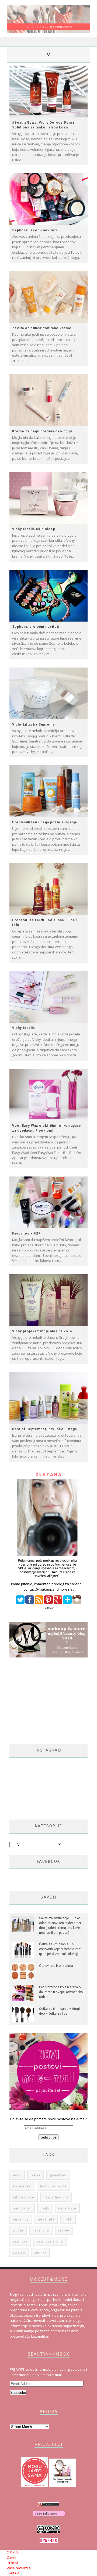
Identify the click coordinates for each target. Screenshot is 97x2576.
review (64, 2230)
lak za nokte (24, 2197)
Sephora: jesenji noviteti (34, 230)
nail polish (22, 2208)
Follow (48, 1608)
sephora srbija (50, 2241)
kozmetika (22, 2186)
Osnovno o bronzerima (56, 1966)
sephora (20, 2241)
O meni (13, 2557)
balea (36, 2175)
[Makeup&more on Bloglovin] (49, 2517)
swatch (19, 2252)
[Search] (86, 42)
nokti (68, 2219)
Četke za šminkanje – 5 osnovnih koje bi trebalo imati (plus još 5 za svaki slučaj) (61, 1949)
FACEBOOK (48, 1861)
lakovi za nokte (53, 2186)
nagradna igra (56, 2197)
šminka (40, 2252)
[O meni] (48, 1579)
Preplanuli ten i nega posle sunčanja (44, 822)
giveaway (58, 2175)
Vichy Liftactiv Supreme (34, 724)
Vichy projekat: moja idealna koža (42, 1331)
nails (45, 2208)
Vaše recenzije (19, 2568)
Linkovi (12, 2563)
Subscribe (18, 2393)
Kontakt (13, 2573)
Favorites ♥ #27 (26, 1233)
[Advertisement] (53, 1701)
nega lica (21, 2219)
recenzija (41, 2230)
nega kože (67, 2208)
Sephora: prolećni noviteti (36, 627)
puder (18, 2230)
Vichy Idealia (23, 1028)
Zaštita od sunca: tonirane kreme (42, 328)
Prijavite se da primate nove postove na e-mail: (49, 2119)
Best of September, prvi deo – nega (44, 1429)
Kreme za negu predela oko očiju (42, 431)
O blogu (13, 2552)
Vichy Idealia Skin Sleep (34, 529)
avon (17, 2175)
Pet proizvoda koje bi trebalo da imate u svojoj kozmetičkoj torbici (61, 1992)
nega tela (46, 2219)
